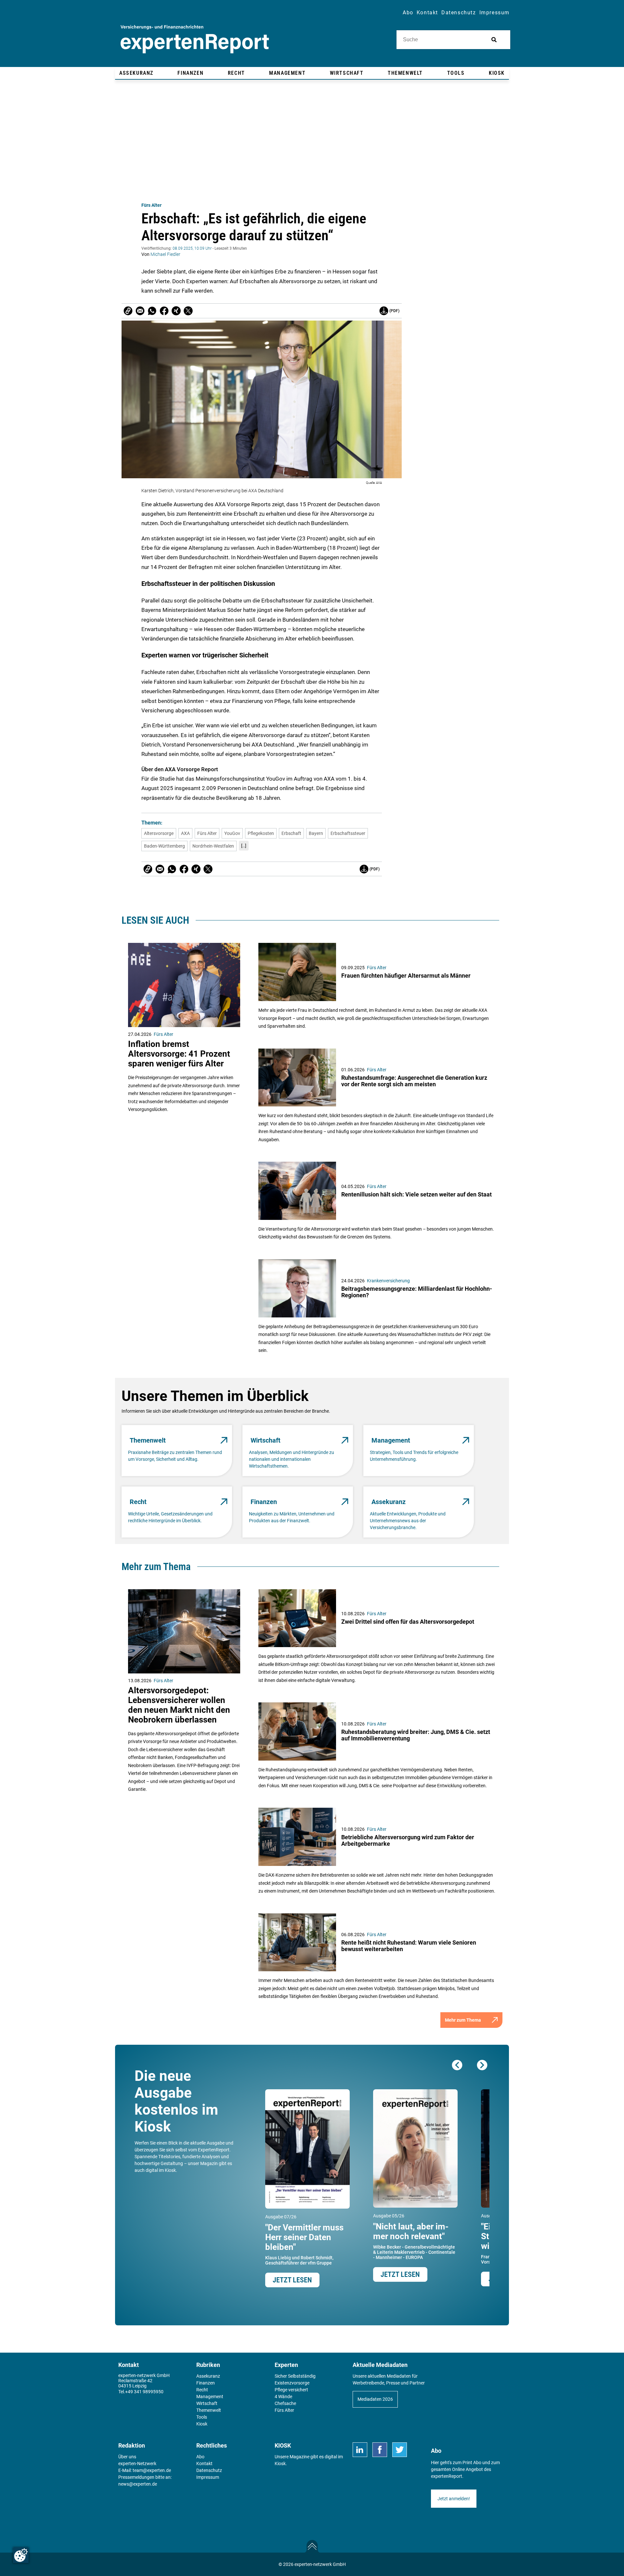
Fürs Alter (151, 205)
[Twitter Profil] (400, 2450)
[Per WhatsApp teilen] (152, 311)
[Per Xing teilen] (176, 311)
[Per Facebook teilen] (164, 311)
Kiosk (280, 2464)
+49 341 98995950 (144, 2392)
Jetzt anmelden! (454, 2499)
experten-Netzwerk (137, 2464)
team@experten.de (152, 2470)
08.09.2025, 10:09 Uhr (192, 248)
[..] (244, 846)
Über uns (127, 2457)
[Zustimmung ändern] (21, 2555)
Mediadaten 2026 (375, 2399)
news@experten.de (138, 2484)
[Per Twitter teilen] (188, 311)
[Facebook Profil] (380, 2450)
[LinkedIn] (360, 2450)
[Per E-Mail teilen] (128, 311)
